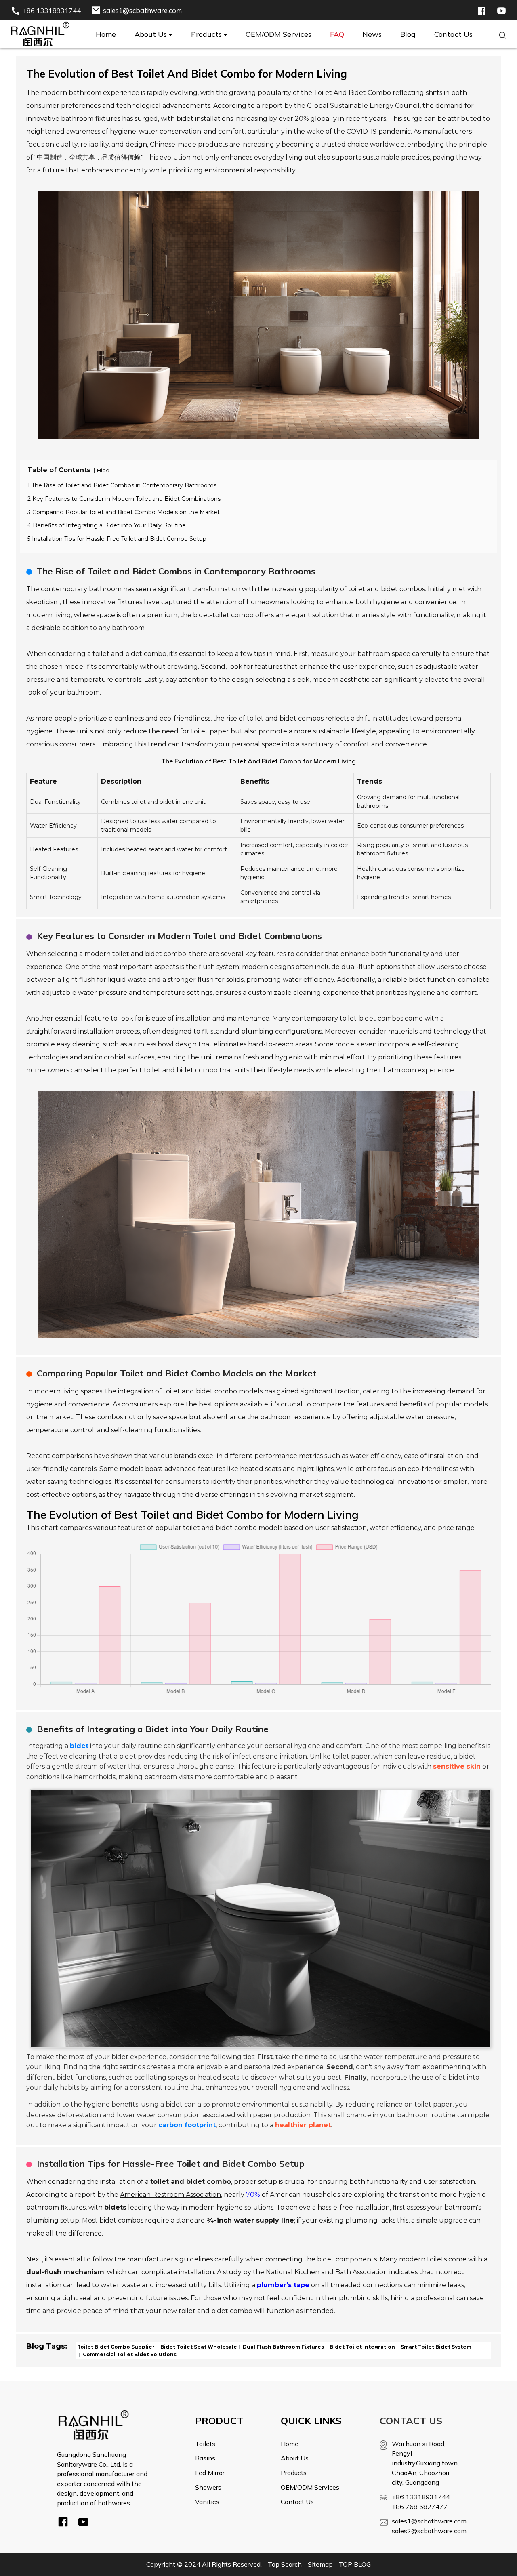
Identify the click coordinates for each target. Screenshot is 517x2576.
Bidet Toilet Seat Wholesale (198, 2347)
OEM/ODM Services (310, 2487)
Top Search (285, 2564)
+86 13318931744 (421, 2497)
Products (294, 2473)
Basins (205, 2458)
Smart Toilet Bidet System (435, 2347)
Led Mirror (210, 2473)
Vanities (207, 2502)
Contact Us (297, 2502)
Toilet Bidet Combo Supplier (116, 2347)
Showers (208, 2487)
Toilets (205, 2444)
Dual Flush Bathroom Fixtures (283, 2347)
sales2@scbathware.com (426, 2531)
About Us (295, 2458)
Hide (103, 470)
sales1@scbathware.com (426, 2521)
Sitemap (320, 2564)
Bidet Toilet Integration (362, 2347)
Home (290, 2444)
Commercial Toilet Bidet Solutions (129, 2354)
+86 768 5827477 (420, 2507)
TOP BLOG (355, 2564)
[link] (94, 2425)
